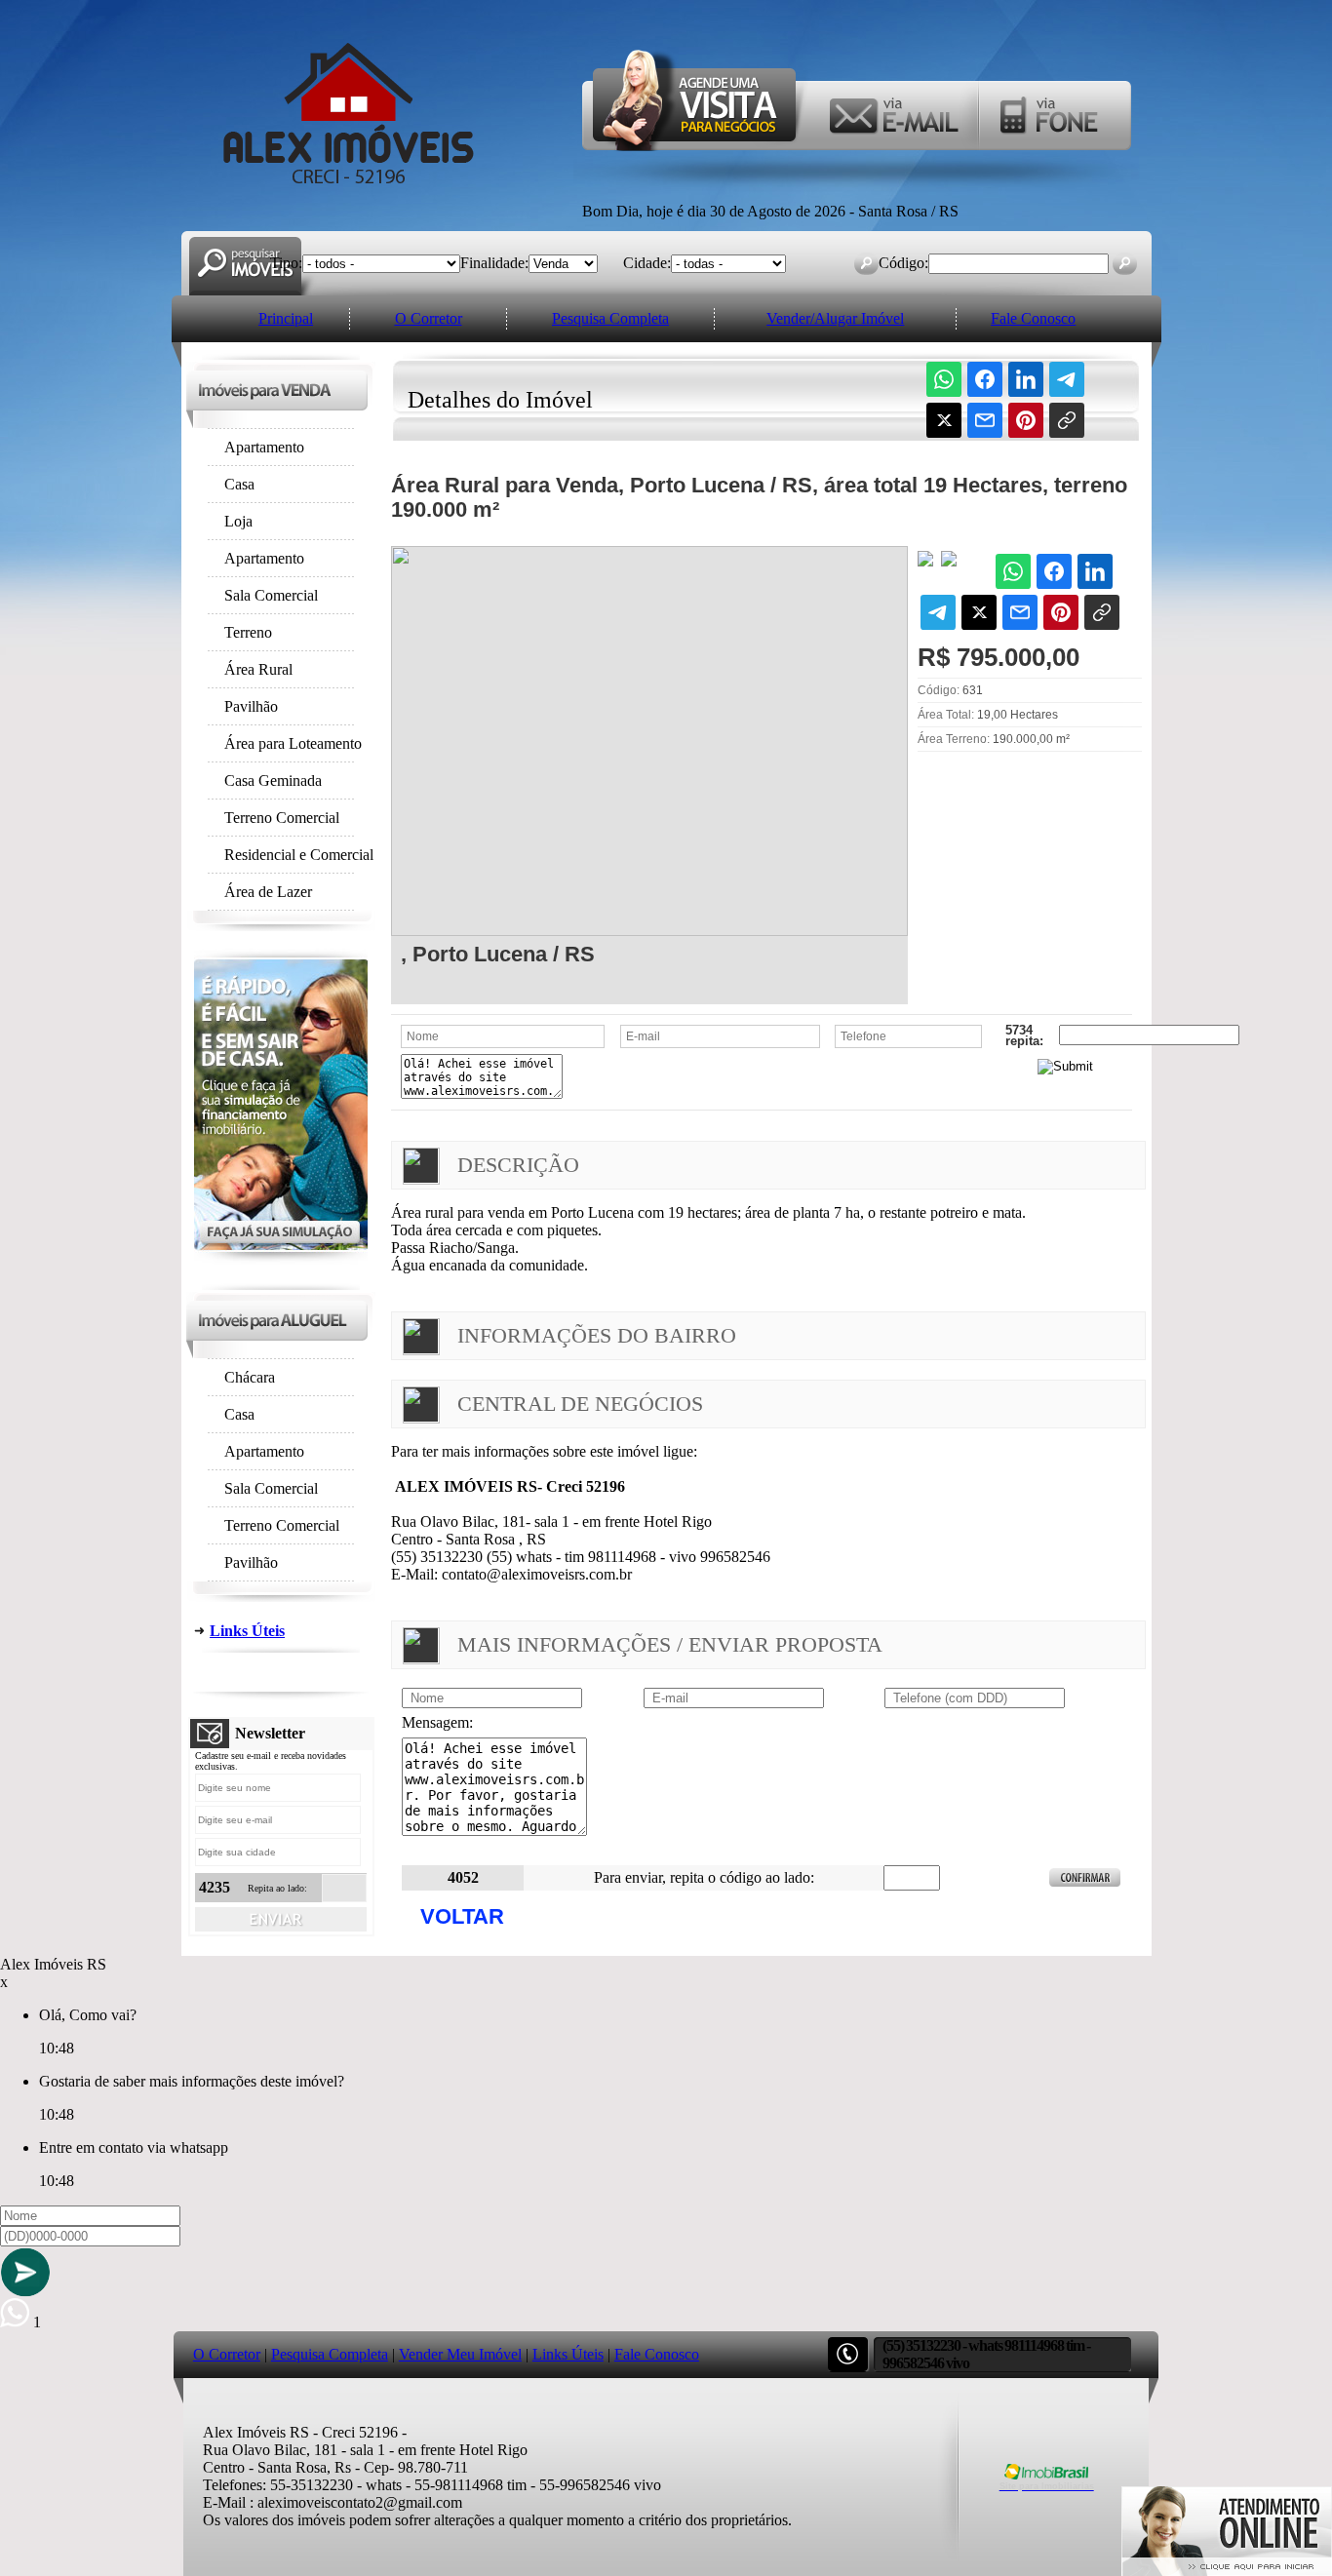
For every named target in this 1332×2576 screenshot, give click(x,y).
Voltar (462, 1916)
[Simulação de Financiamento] (281, 1259)
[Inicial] (349, 184)
